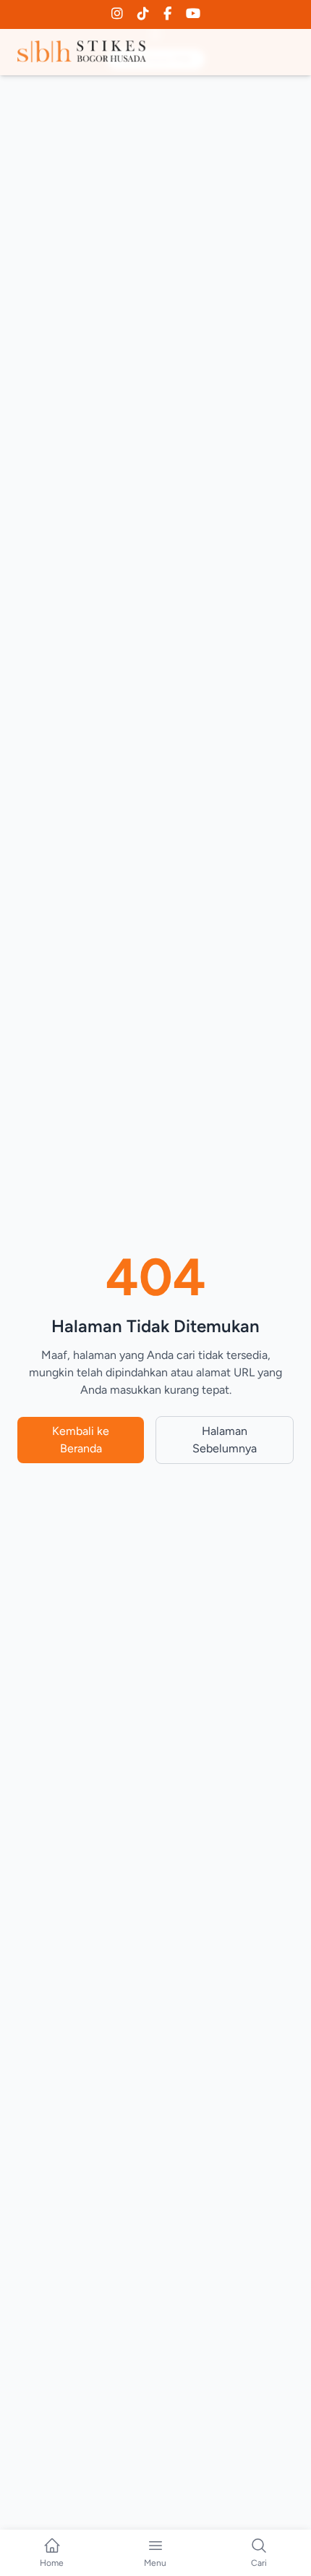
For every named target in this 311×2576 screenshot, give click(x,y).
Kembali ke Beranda (81, 1440)
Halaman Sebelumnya (225, 1440)
